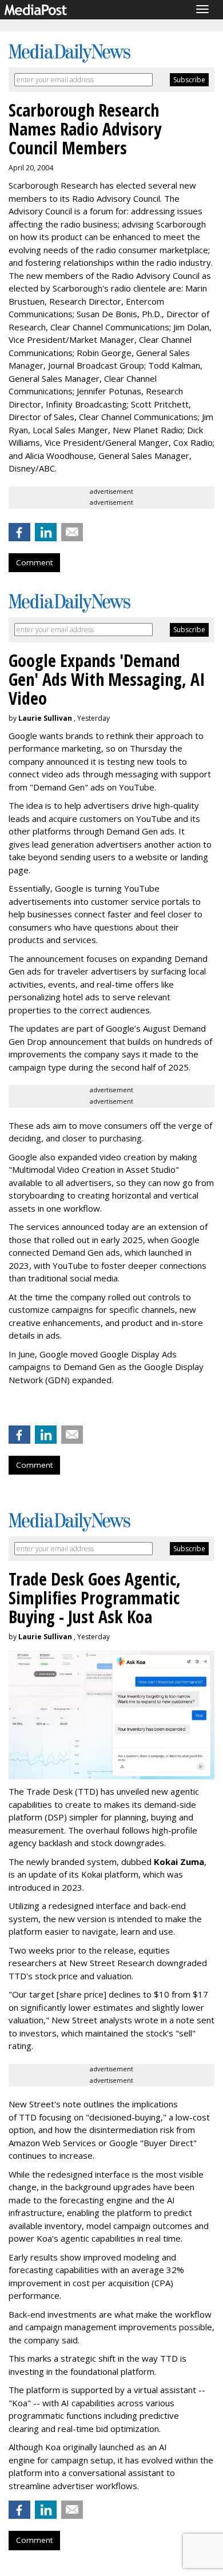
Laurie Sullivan (45, 718)
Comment (34, 562)
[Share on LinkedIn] (46, 532)
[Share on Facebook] (19, 532)
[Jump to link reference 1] (11, 1410)
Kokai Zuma (179, 1862)
